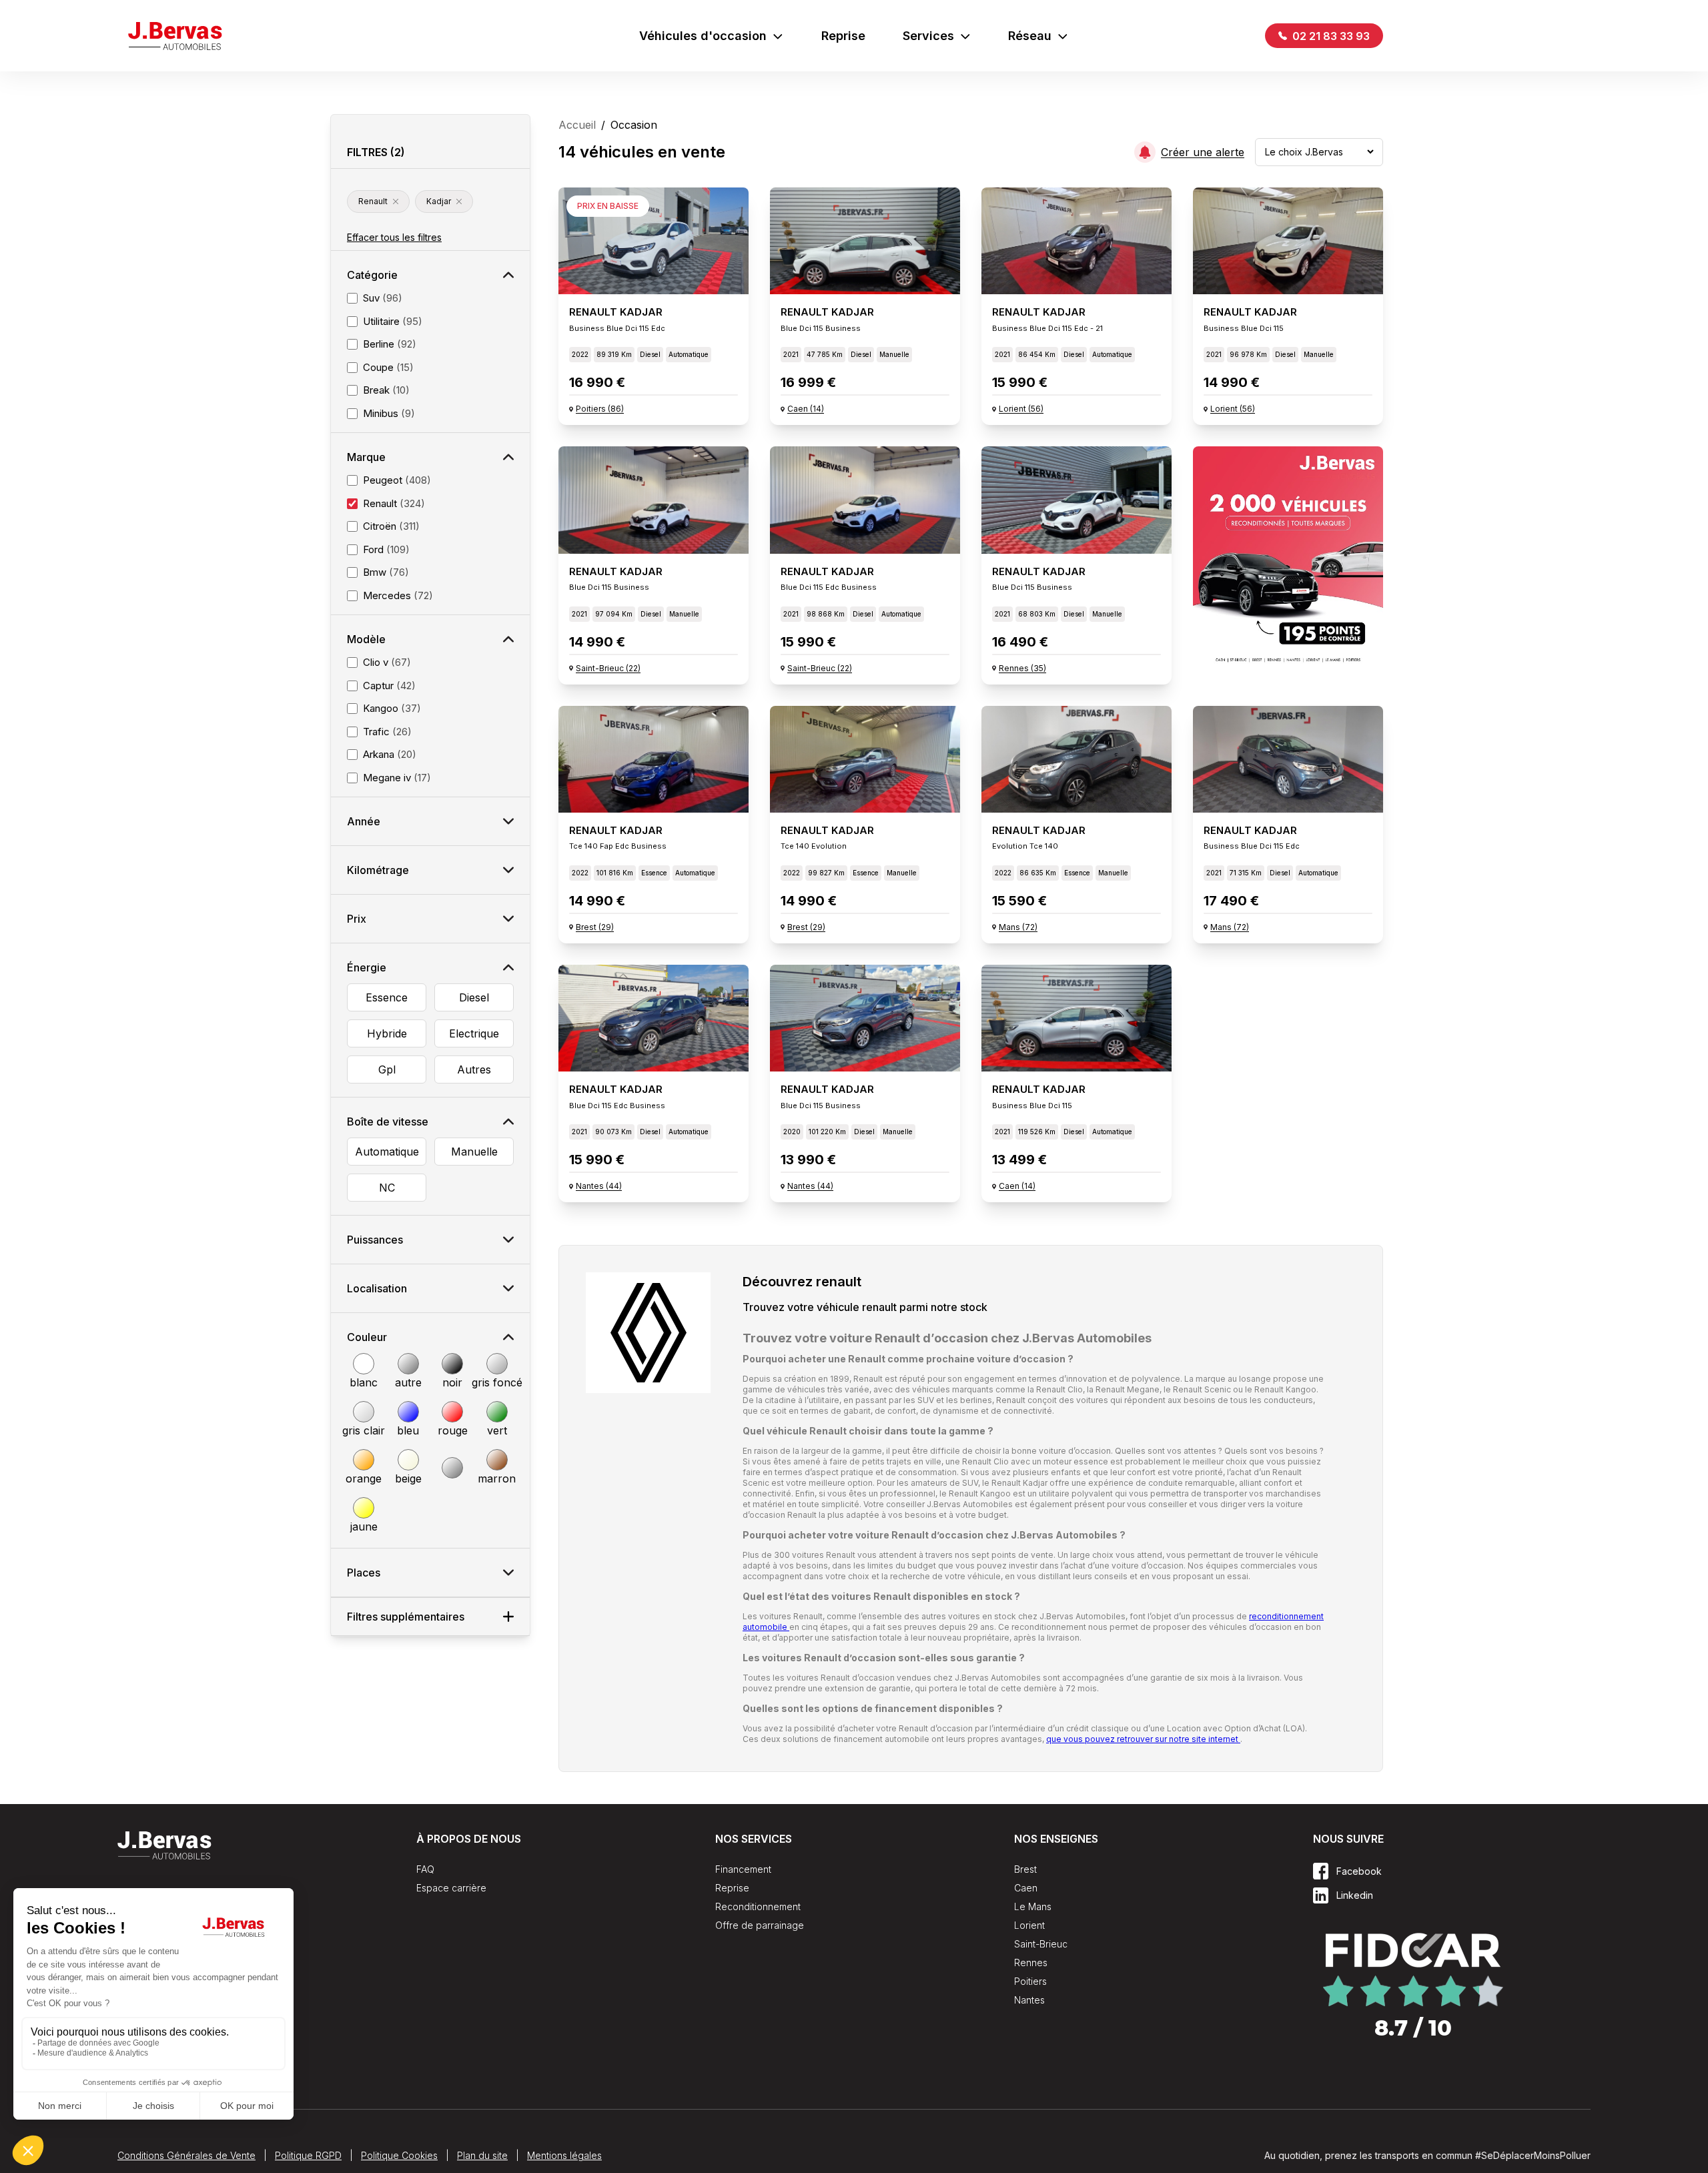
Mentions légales (564, 2155)
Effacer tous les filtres (394, 237)
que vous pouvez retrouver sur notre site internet (1143, 1739)
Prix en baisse (608, 206)
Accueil (577, 125)
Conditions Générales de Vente (186, 2155)
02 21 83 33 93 (1330, 36)
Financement (743, 1869)
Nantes (1029, 2000)
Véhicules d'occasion (703, 36)
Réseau (1030, 36)
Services (928, 36)
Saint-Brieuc (1041, 1944)
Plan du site (482, 2155)
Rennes (1031, 1963)
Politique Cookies (399, 2155)
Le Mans (1033, 1906)
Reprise (843, 36)
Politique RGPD (308, 2155)
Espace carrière (451, 1888)
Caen (1026, 1888)
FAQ (425, 1869)
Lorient (1029, 1925)
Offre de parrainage (760, 1925)
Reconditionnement (758, 1906)
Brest (1025, 1869)
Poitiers (1030, 1981)
